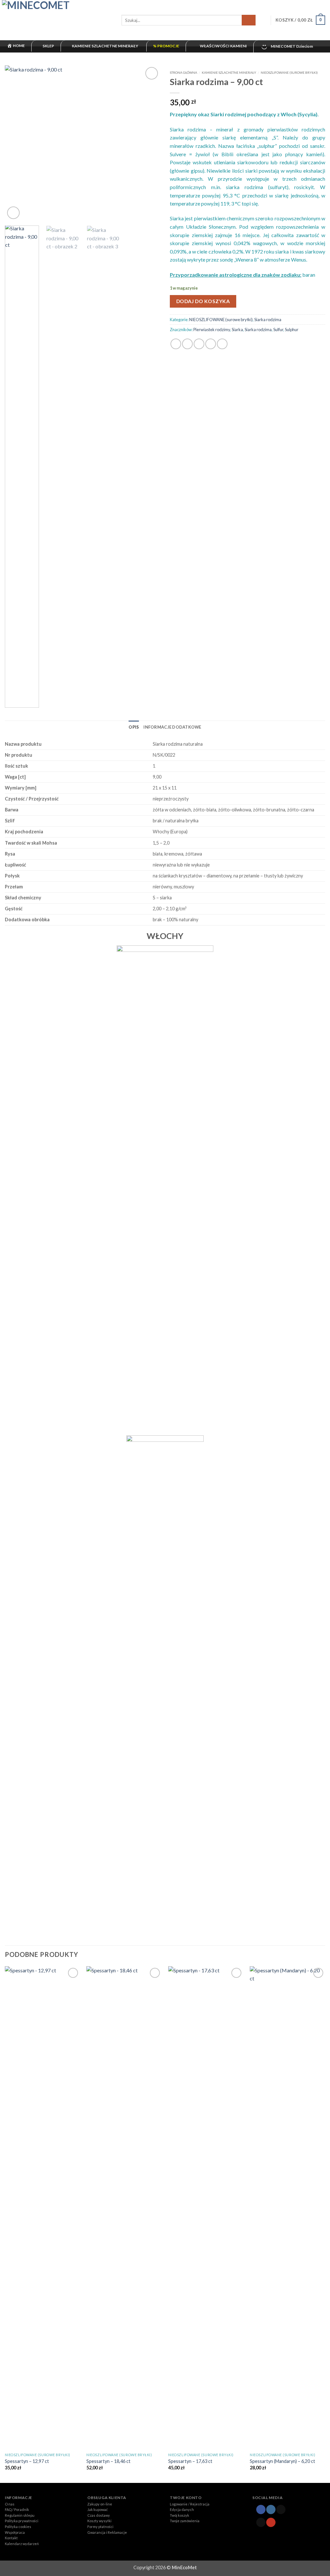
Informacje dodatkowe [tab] (172, 727)
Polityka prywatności (22, 2521)
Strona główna (184, 72)
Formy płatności (100, 2527)
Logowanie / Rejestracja (190, 2504)
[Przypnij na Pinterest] (211, 344)
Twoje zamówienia (185, 2521)
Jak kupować (97, 2509)
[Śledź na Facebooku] (261, 2509)
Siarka (237, 330)
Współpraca (15, 2532)
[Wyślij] (249, 20)
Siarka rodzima (268, 320)
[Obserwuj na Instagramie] (271, 2509)
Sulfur (278, 330)
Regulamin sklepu (20, 2515)
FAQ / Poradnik (17, 2509)
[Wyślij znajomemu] (199, 344)
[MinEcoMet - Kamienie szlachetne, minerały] (58, 20)
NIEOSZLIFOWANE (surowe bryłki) (289, 72)
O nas (10, 2504)
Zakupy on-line (100, 2504)
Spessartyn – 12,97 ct (27, 2461)
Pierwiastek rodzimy (212, 330)
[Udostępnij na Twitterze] (187, 344)
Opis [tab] (134, 727)
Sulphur (292, 330)
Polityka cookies (18, 2527)
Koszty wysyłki (99, 2521)
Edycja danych (182, 2509)
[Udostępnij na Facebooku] (176, 344)
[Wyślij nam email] (261, 2522)
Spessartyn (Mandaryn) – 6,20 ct (282, 2461)
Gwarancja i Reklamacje (107, 2532)
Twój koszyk (180, 2515)
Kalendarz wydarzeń (22, 2544)
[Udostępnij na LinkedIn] (222, 344)
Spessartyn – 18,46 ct (108, 2461)
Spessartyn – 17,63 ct (190, 2461)
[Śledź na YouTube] (271, 2522)
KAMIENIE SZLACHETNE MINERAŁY (229, 72)
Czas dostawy (99, 2515)
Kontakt (11, 2538)
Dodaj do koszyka (203, 301)
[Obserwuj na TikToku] (281, 2509)
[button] (263, 20)
